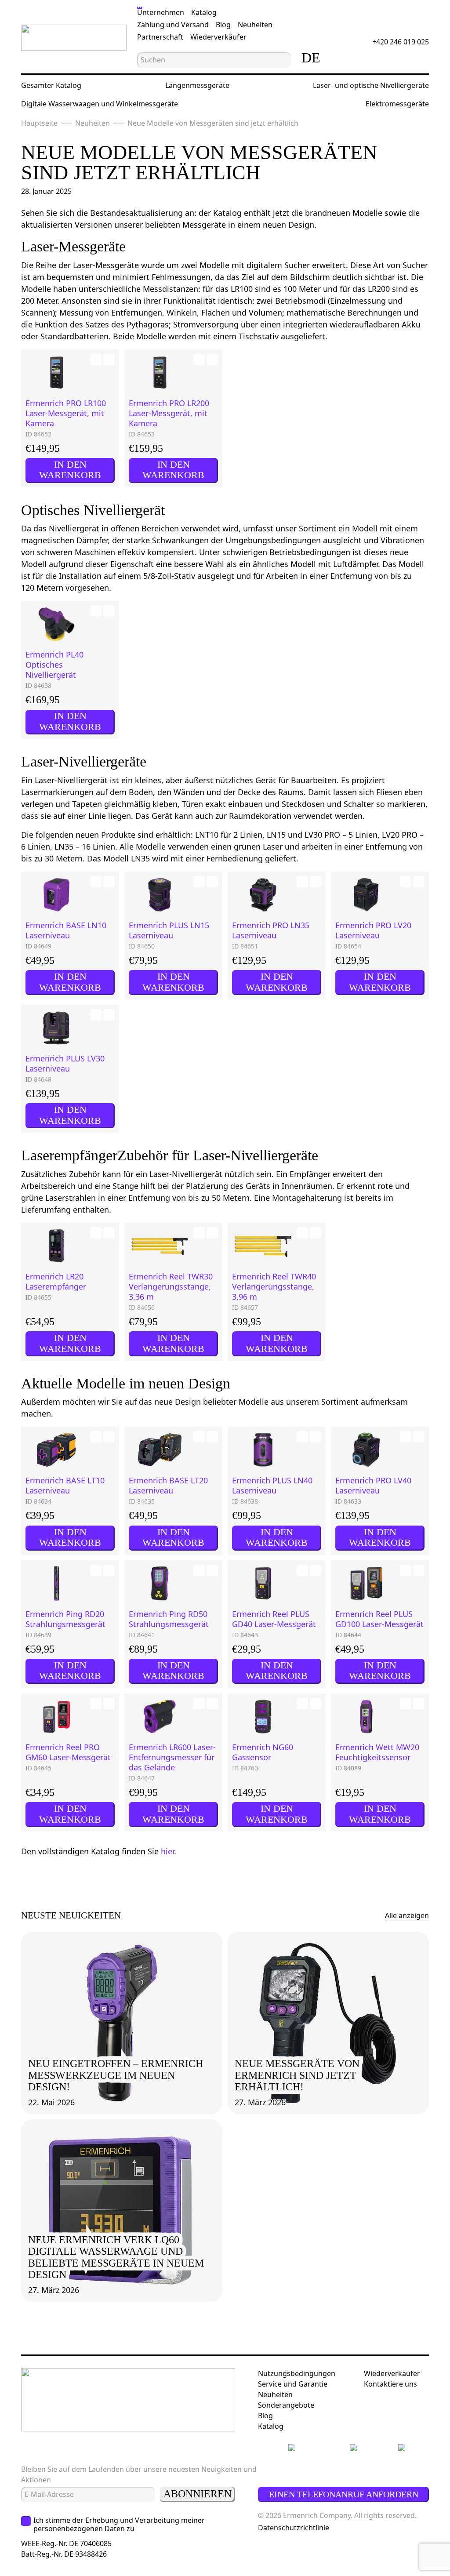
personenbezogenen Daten (79, 2529)
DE (311, 58)
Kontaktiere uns (390, 2384)
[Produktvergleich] (342, 58)
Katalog (204, 12)
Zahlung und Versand (173, 25)
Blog (223, 25)
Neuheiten (255, 25)
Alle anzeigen (407, 1915)
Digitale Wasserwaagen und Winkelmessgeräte (100, 104)
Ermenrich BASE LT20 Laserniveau (168, 1486)
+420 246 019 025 (401, 42)
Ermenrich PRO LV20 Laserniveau (373, 930)
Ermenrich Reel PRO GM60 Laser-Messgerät (68, 1752)
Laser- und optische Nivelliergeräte (371, 85)
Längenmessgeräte (197, 85)
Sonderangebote (286, 2405)
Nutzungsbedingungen (297, 2373)
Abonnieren (198, 2494)
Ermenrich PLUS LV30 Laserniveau (65, 1064)
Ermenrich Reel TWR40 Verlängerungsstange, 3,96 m (274, 1287)
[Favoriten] (367, 58)
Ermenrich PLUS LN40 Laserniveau (272, 1486)
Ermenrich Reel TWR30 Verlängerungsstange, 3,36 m (171, 1287)
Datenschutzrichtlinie (294, 2528)
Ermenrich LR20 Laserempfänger (56, 1282)
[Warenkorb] (391, 58)
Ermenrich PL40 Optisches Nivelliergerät (54, 665)
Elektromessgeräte (397, 104)
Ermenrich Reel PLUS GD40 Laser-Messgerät (274, 1619)
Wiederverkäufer (218, 37)
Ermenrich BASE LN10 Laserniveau (66, 930)
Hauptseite (39, 123)
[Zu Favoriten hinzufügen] (96, 360)
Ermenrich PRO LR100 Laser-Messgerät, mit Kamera (66, 413)
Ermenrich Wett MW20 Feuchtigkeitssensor (377, 1752)
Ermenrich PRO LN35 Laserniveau (271, 930)
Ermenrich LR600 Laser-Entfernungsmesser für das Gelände (172, 1757)
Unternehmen (161, 12)
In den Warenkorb (70, 470)
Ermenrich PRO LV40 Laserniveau (373, 1486)
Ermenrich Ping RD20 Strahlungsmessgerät (65, 1619)
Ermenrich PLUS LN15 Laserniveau (169, 930)
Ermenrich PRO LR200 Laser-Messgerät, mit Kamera (169, 413)
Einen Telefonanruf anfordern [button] (344, 2494)
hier (167, 1851)
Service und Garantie (293, 2384)
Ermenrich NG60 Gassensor (263, 1752)
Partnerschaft (160, 37)
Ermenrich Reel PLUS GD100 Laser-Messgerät (379, 1619)
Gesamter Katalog (51, 85)
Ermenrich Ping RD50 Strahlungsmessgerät (169, 1619)
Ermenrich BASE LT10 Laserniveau (65, 1486)
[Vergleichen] (109, 360)
